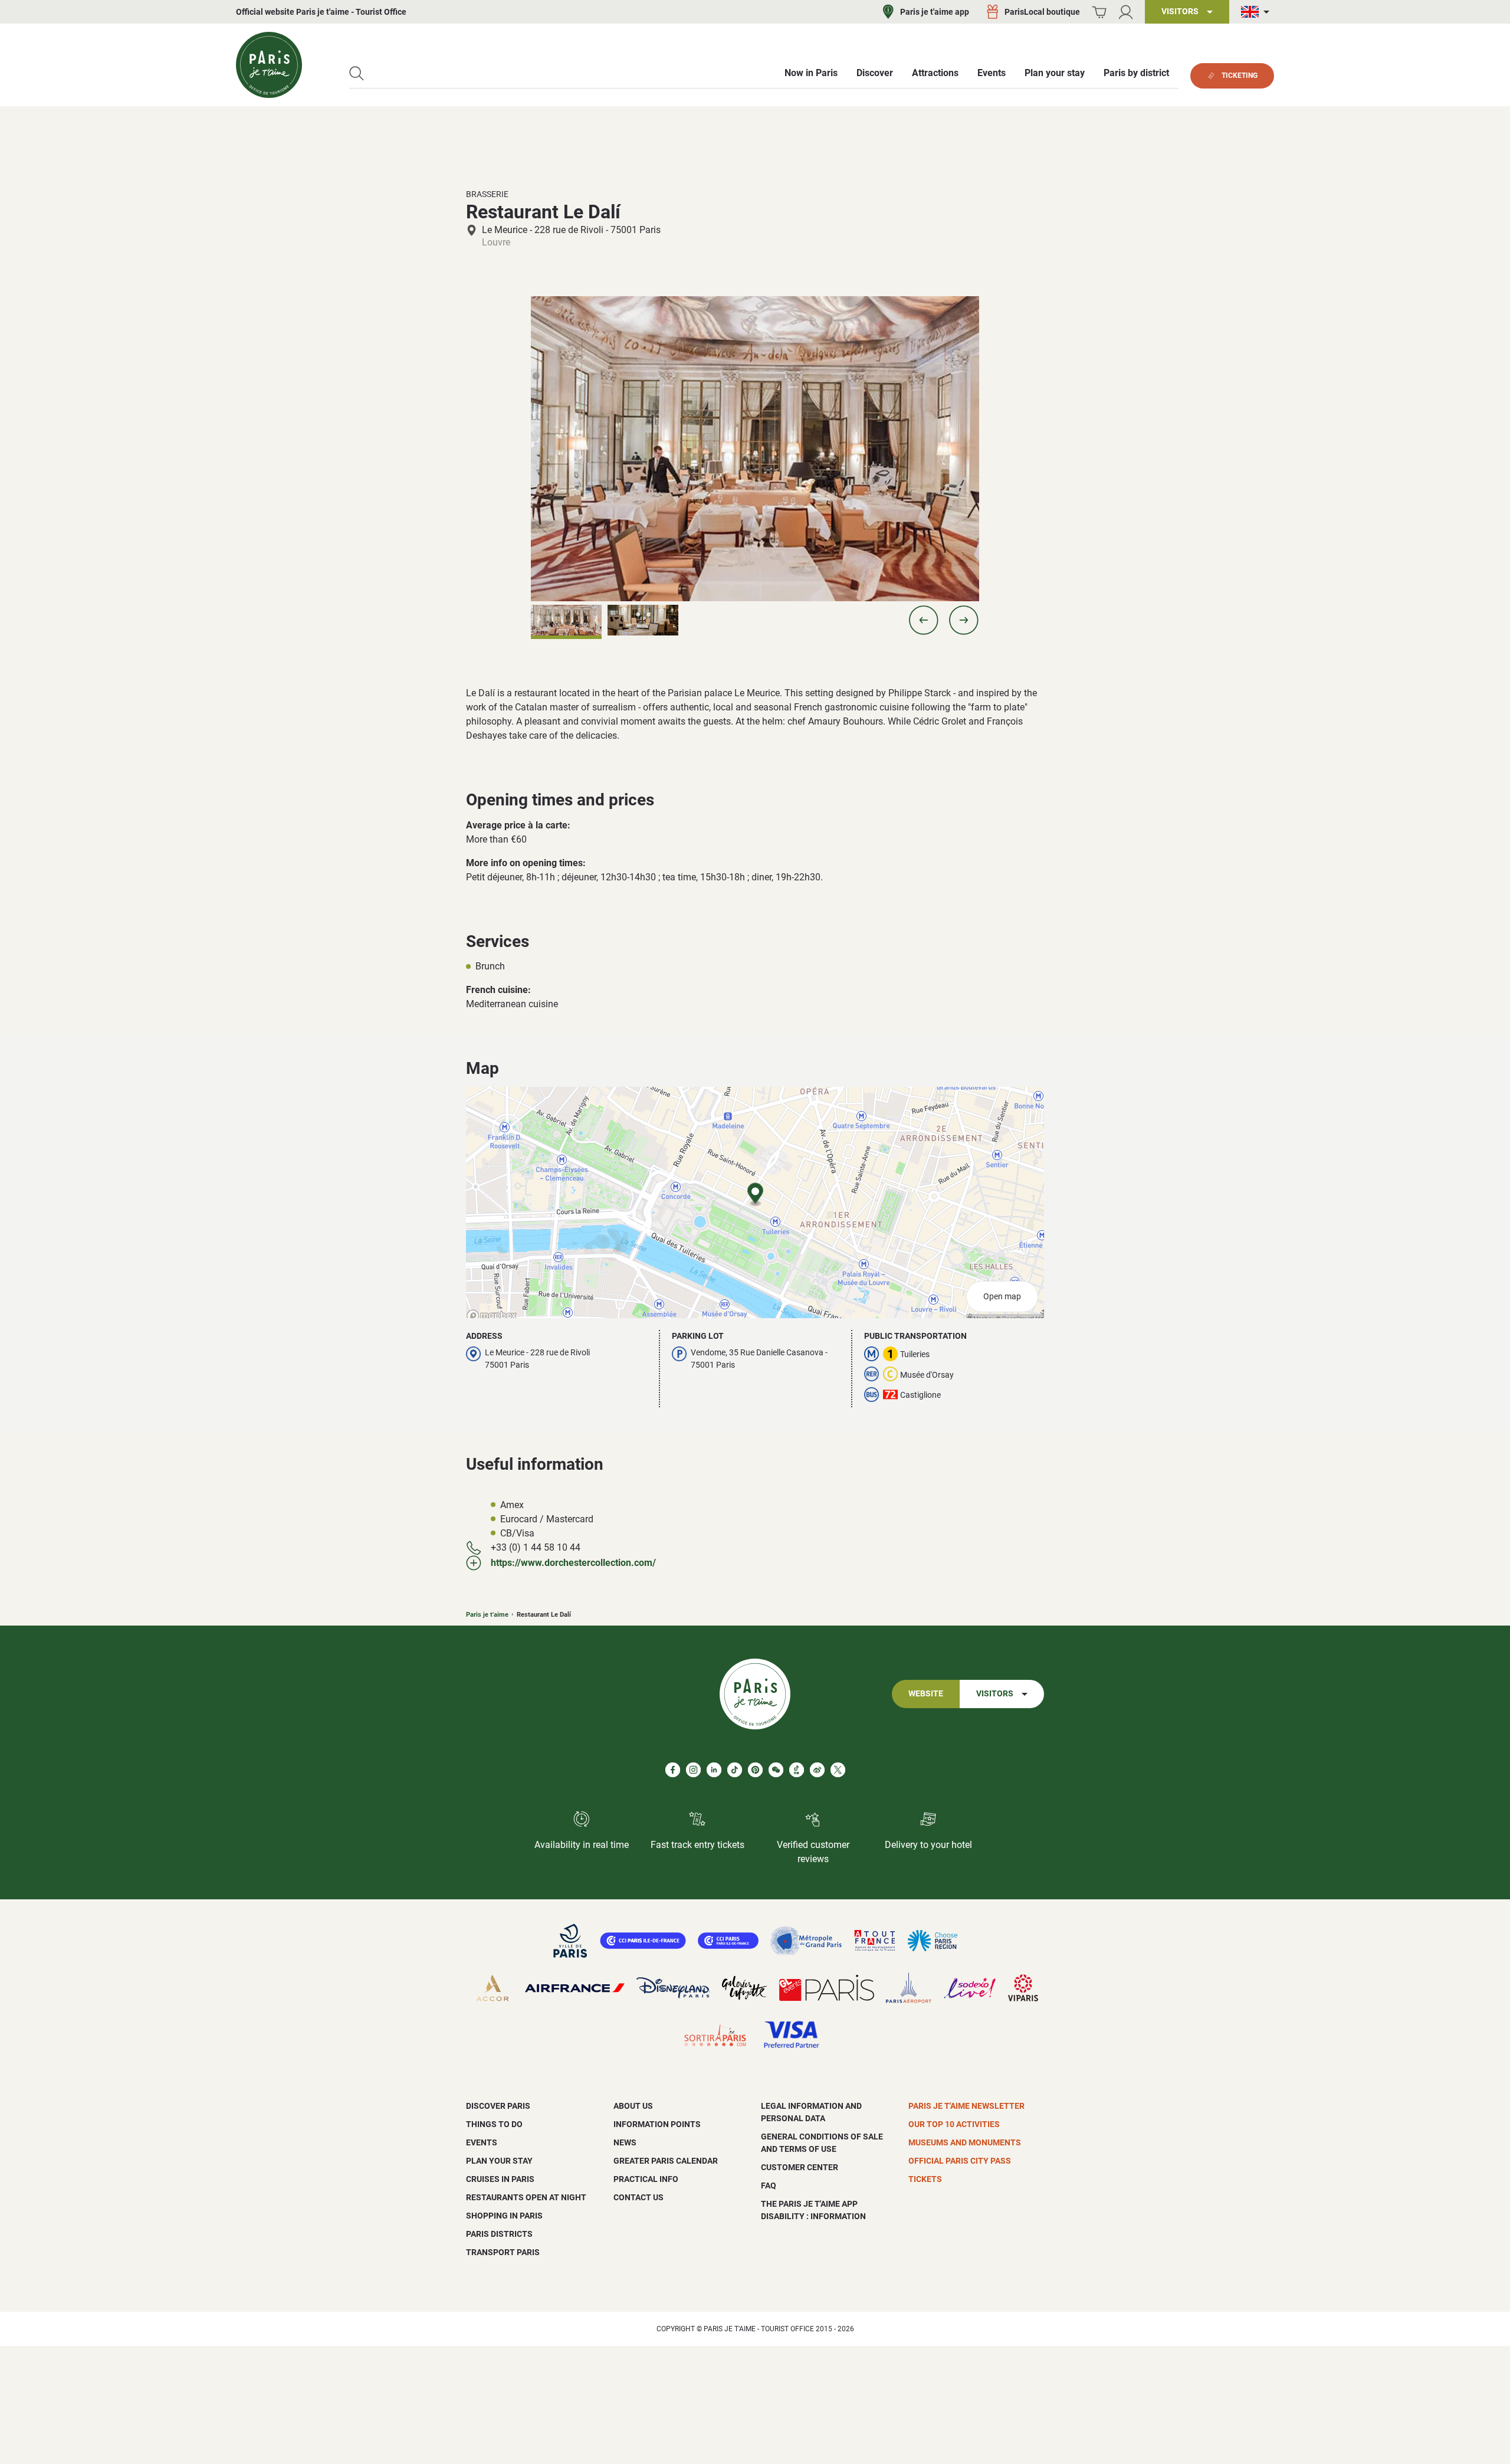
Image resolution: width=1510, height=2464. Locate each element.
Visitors (995, 1694)
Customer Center (800, 2167)
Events (482, 2142)
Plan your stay (499, 2161)
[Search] (357, 73)
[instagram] (693, 1770)
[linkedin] (714, 1770)
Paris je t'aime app (935, 12)
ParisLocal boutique (1042, 12)
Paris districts (499, 2234)
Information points (657, 2124)
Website (926, 1694)
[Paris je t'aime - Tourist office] (269, 65)
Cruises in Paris (500, 2179)
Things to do (494, 2124)
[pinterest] (755, 1770)
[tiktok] (735, 1770)
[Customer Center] (1126, 12)
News (625, 2142)
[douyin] (797, 1770)
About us (633, 2106)
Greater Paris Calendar (666, 2161)
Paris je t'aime (487, 1615)
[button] (924, 620)
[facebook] (673, 1770)
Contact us (639, 2197)
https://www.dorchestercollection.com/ (573, 1563)
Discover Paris (498, 2106)
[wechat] (776, 1770)
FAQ (769, 2186)
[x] (838, 1770)
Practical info (646, 2179)
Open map (1002, 1297)
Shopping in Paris (504, 2216)
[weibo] (817, 1770)
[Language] (1258, 12)
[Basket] (1099, 12)
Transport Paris (503, 2252)
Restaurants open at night (526, 2197)
